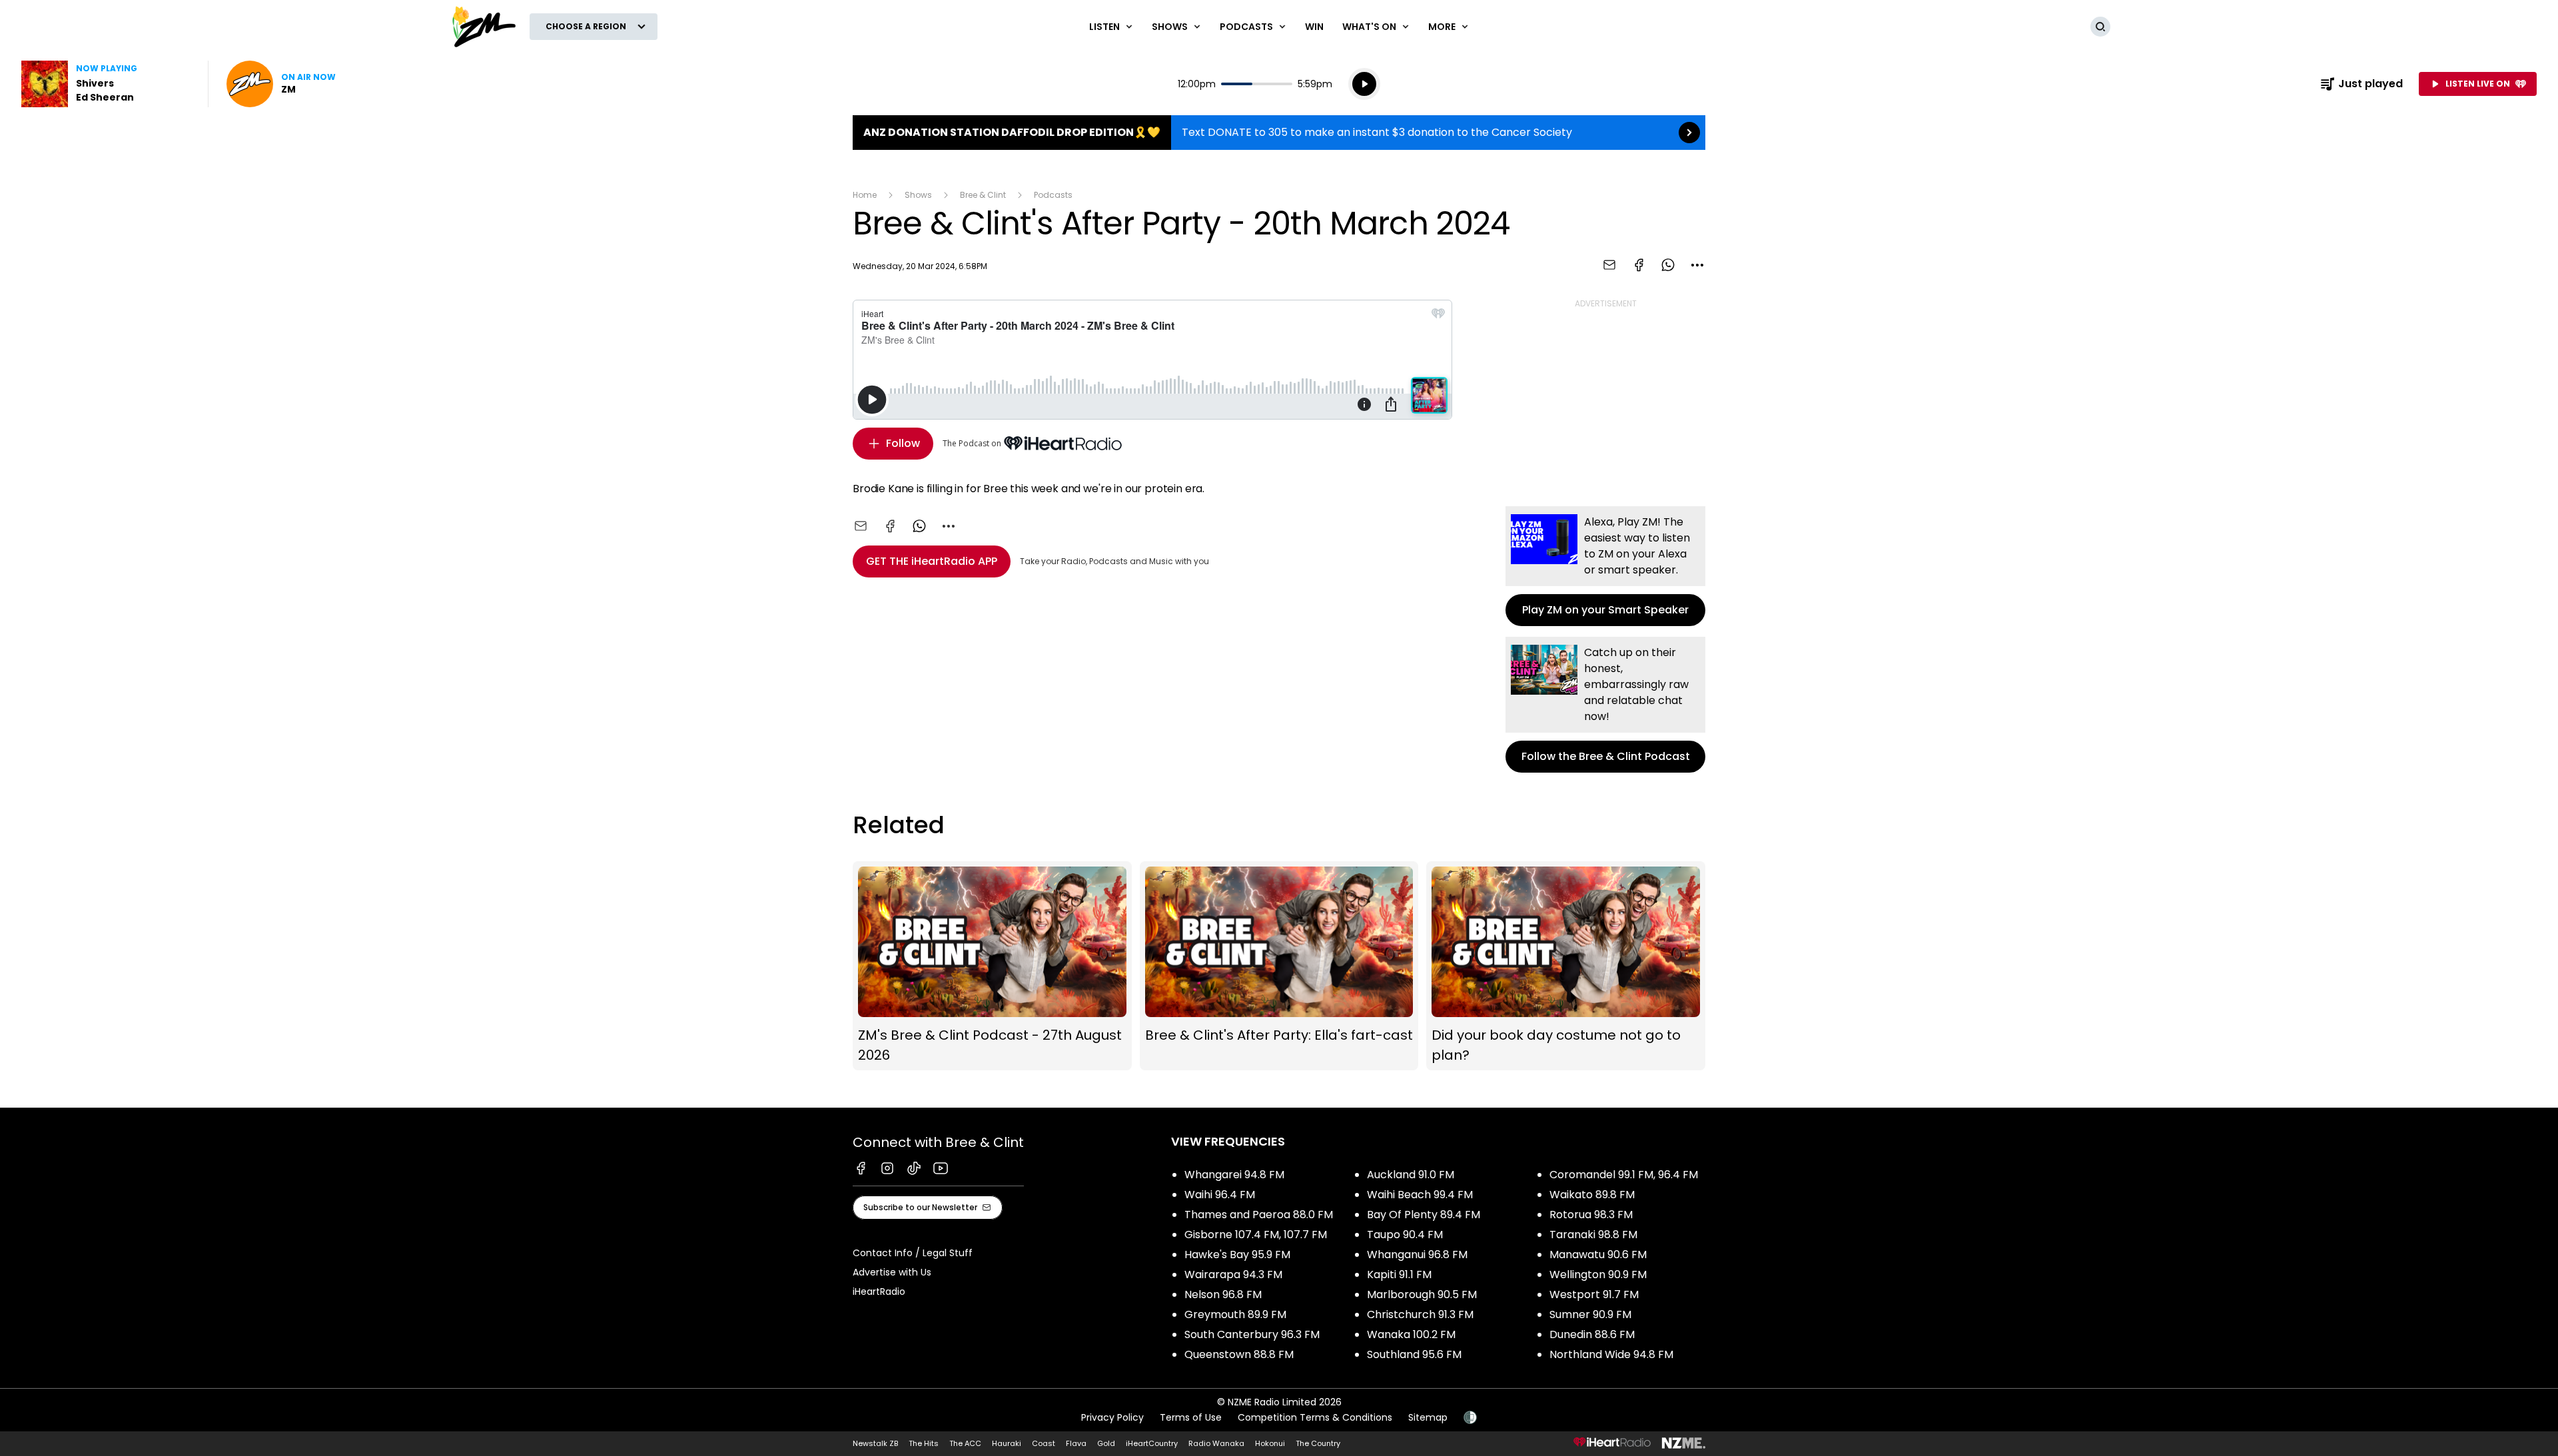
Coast (1044, 1443)
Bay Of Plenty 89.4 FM (1424, 1215)
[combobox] (1697, 265)
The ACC (965, 1443)
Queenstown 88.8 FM (1239, 1354)
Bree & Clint (983, 195)
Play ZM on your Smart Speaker (1605, 566)
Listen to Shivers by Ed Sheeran (107, 84)
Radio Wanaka (1216, 1443)
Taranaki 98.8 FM (1593, 1235)
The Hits (924, 1443)
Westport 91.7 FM (1594, 1294)
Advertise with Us (892, 1272)
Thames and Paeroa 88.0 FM (1259, 1215)
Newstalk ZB (875, 1443)
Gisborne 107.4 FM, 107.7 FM (1256, 1235)
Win (1314, 27)
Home (865, 195)
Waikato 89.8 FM (1592, 1195)
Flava (1076, 1443)
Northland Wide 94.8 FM (1611, 1354)
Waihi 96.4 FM (1220, 1195)
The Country (1318, 1443)
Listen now (281, 84)
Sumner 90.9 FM (1590, 1314)
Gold (1106, 1443)
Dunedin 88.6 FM (1592, 1334)
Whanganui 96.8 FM (1417, 1255)
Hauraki (1007, 1443)
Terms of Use (1191, 1417)
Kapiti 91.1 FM (1399, 1274)
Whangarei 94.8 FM (1234, 1175)
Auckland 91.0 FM (1411, 1175)
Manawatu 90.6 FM (1598, 1255)
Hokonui (1270, 1443)
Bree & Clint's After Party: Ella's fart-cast (1279, 966)
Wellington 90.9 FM (1598, 1274)
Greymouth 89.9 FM (1235, 1314)
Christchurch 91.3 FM (1420, 1314)
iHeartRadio (879, 1291)
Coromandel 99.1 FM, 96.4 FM (1624, 1175)
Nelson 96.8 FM (1223, 1294)
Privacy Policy (1112, 1417)
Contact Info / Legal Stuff (913, 1253)
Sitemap (1428, 1417)
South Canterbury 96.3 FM (1252, 1334)
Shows (918, 195)
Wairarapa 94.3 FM (1233, 1274)
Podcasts (1053, 195)
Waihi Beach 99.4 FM (1420, 1195)
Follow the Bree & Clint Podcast (1605, 705)
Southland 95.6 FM (1414, 1354)
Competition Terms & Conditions (1315, 1417)
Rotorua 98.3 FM (1591, 1215)
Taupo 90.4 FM (1405, 1235)
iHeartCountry (1152, 1443)
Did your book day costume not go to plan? (1566, 966)
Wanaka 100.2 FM (1411, 1334)
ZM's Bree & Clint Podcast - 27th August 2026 (992, 966)
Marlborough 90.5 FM (1422, 1294)
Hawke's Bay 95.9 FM (1237, 1255)
